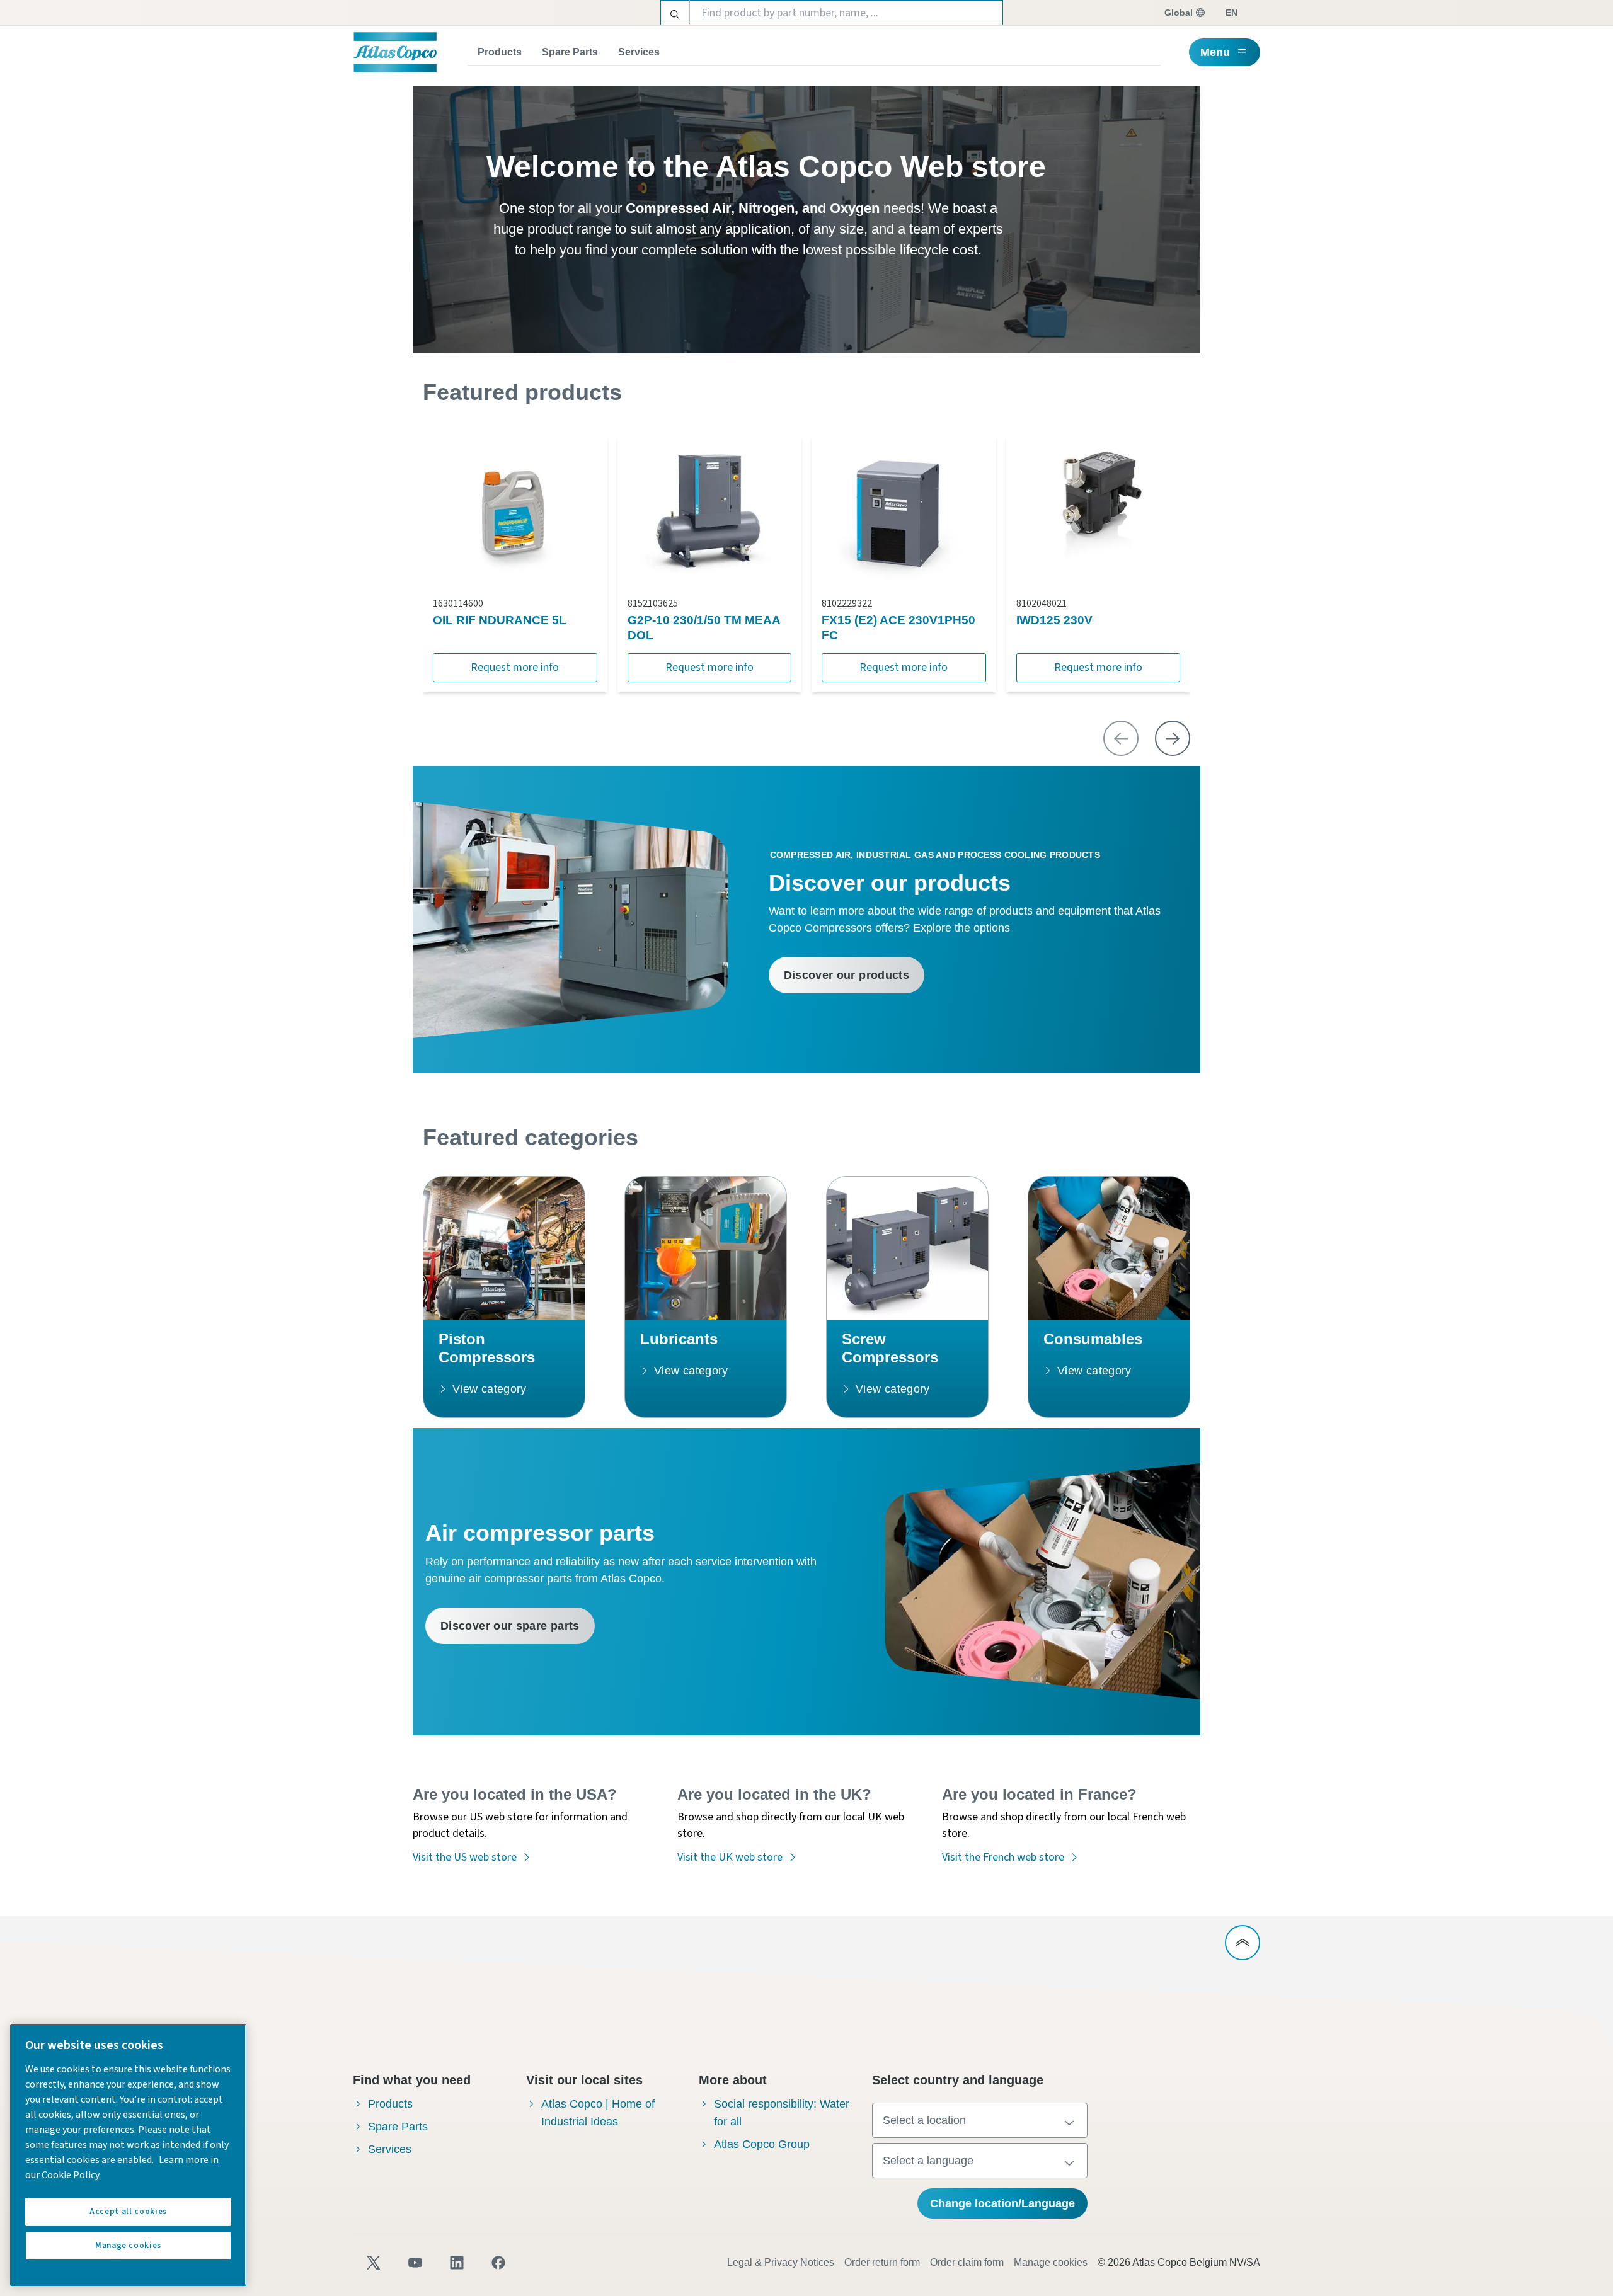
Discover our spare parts (510, 1626)
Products (500, 52)
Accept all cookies (128, 2212)
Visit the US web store (465, 1857)
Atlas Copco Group (762, 2144)
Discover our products (847, 975)
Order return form (882, 2262)
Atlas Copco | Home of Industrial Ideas (598, 2113)
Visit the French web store (1003, 1857)
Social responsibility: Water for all (782, 2113)
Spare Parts (570, 52)
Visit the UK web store (730, 1857)
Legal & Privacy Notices (781, 2262)
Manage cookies (1051, 2262)
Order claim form (967, 2262)
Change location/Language (1002, 2203)
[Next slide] (1173, 738)
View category (490, 1389)
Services (639, 52)
